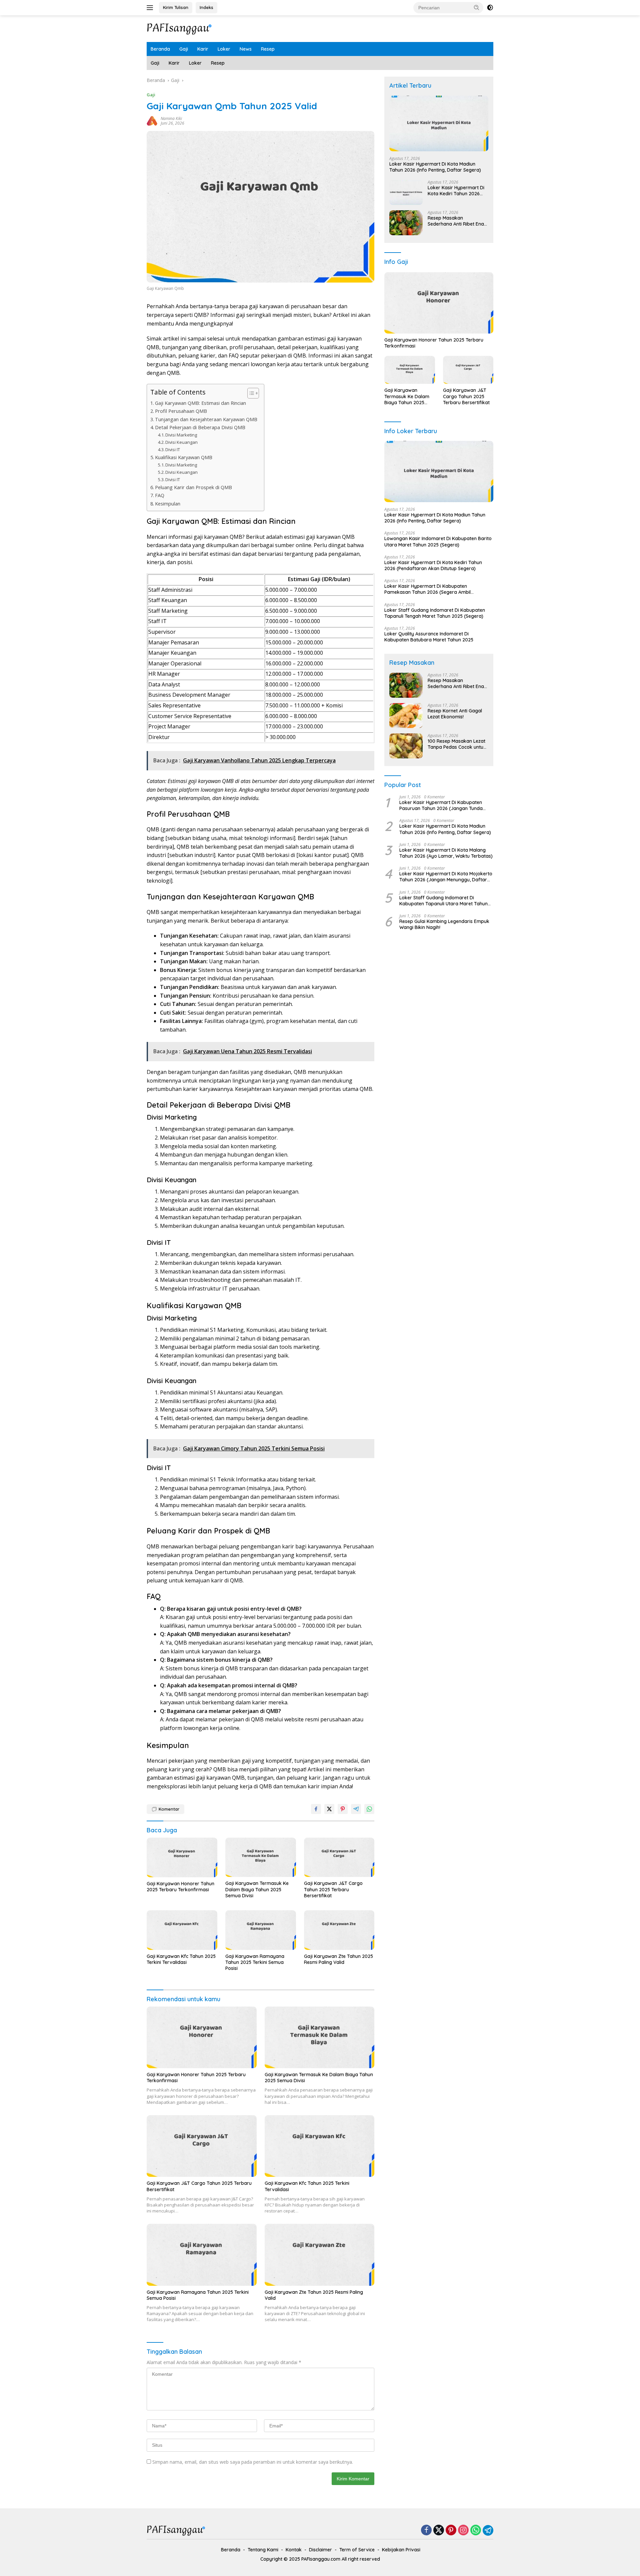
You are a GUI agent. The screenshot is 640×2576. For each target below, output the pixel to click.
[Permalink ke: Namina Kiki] (152, 120)
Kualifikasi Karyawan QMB (184, 457)
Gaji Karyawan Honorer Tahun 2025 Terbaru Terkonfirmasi (180, 1887)
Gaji (184, 49)
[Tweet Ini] (329, 1809)
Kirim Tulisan (176, 7)
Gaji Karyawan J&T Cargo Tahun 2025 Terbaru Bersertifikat (333, 1889)
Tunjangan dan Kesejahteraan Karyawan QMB (206, 419)
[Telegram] (488, 2530)
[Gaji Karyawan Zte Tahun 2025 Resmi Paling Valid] (339, 1930)
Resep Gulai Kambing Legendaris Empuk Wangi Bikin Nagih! (444, 924)
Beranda (160, 49)
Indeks (206, 7)
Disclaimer (320, 2550)
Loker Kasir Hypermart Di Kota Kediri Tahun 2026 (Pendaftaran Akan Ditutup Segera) (458, 191)
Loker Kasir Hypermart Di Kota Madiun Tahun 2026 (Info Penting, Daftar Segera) (435, 167)
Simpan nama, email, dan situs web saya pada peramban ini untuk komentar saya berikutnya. (253, 2462)
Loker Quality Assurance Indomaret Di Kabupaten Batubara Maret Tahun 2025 (429, 637)
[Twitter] (439, 2531)
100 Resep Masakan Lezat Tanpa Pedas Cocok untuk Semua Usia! (457, 744)
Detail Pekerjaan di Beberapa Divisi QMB (200, 427)
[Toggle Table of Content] (250, 393)
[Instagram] (463, 2531)
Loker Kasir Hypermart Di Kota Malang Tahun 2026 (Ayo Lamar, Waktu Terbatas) (446, 853)
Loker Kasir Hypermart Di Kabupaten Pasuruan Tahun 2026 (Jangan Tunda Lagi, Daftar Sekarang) (441, 805)
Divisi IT (173, 449)
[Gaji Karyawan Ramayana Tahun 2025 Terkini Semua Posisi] (261, 1930)
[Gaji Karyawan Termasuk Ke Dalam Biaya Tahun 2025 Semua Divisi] (261, 1857)
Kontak (294, 2550)
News (246, 49)
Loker (224, 49)
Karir (203, 49)
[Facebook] (426, 2531)
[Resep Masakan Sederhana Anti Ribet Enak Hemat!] (406, 223)
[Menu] (151, 8)
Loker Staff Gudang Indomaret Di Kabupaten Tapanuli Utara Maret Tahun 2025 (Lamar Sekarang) (443, 900)
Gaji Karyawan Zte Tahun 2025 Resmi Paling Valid (338, 1959)
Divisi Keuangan (181, 442)
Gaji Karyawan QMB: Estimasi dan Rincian (200, 403)
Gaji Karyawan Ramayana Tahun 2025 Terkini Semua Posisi (255, 1962)
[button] (477, 7)
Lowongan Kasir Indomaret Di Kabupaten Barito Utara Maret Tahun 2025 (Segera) (438, 541)
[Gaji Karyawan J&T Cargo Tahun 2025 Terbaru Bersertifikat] (339, 1857)
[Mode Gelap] (490, 8)
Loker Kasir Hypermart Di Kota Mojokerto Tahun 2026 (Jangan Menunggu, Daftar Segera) (446, 877)
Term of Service (357, 2550)
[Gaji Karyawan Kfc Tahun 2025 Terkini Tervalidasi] (182, 1930)
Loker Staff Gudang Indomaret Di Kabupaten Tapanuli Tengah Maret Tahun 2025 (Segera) (435, 613)
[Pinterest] (451, 2531)
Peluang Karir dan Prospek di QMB (193, 487)
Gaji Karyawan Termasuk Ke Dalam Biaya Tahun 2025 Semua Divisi (257, 1889)
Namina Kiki (171, 118)
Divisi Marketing (181, 435)
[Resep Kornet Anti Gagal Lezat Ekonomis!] (406, 716)
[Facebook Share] (316, 1809)
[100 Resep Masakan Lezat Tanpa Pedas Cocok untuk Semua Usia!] (406, 746)
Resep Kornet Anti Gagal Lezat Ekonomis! (455, 714)
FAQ (160, 495)
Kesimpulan (168, 504)
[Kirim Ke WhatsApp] (369, 1809)
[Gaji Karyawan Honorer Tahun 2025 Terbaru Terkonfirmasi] (182, 1857)
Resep (268, 49)
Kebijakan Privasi (401, 2550)
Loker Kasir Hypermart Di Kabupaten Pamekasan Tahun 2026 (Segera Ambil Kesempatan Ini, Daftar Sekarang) (427, 589)
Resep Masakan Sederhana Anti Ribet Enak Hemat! (457, 221)
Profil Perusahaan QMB (181, 411)
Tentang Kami (263, 2550)
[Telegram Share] (356, 1809)
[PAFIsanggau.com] (180, 28)
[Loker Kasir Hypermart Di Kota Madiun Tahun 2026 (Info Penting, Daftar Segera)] (439, 123)
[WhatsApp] (476, 2531)
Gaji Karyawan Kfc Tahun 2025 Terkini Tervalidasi (181, 1959)
